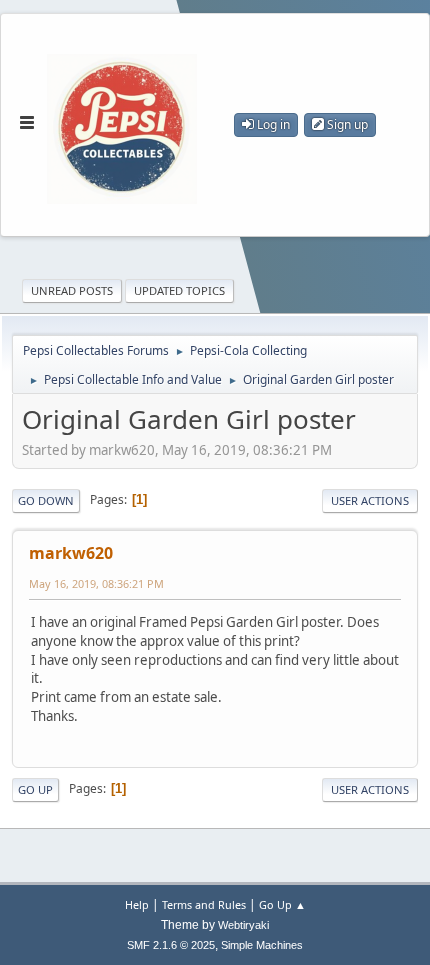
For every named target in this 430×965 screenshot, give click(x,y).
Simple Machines (262, 945)
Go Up (35, 789)
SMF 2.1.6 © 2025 (171, 945)
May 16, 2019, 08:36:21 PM (96, 583)
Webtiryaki (243, 925)
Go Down (46, 500)
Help (137, 904)
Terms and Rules (204, 904)
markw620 (71, 553)
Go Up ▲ (282, 904)
